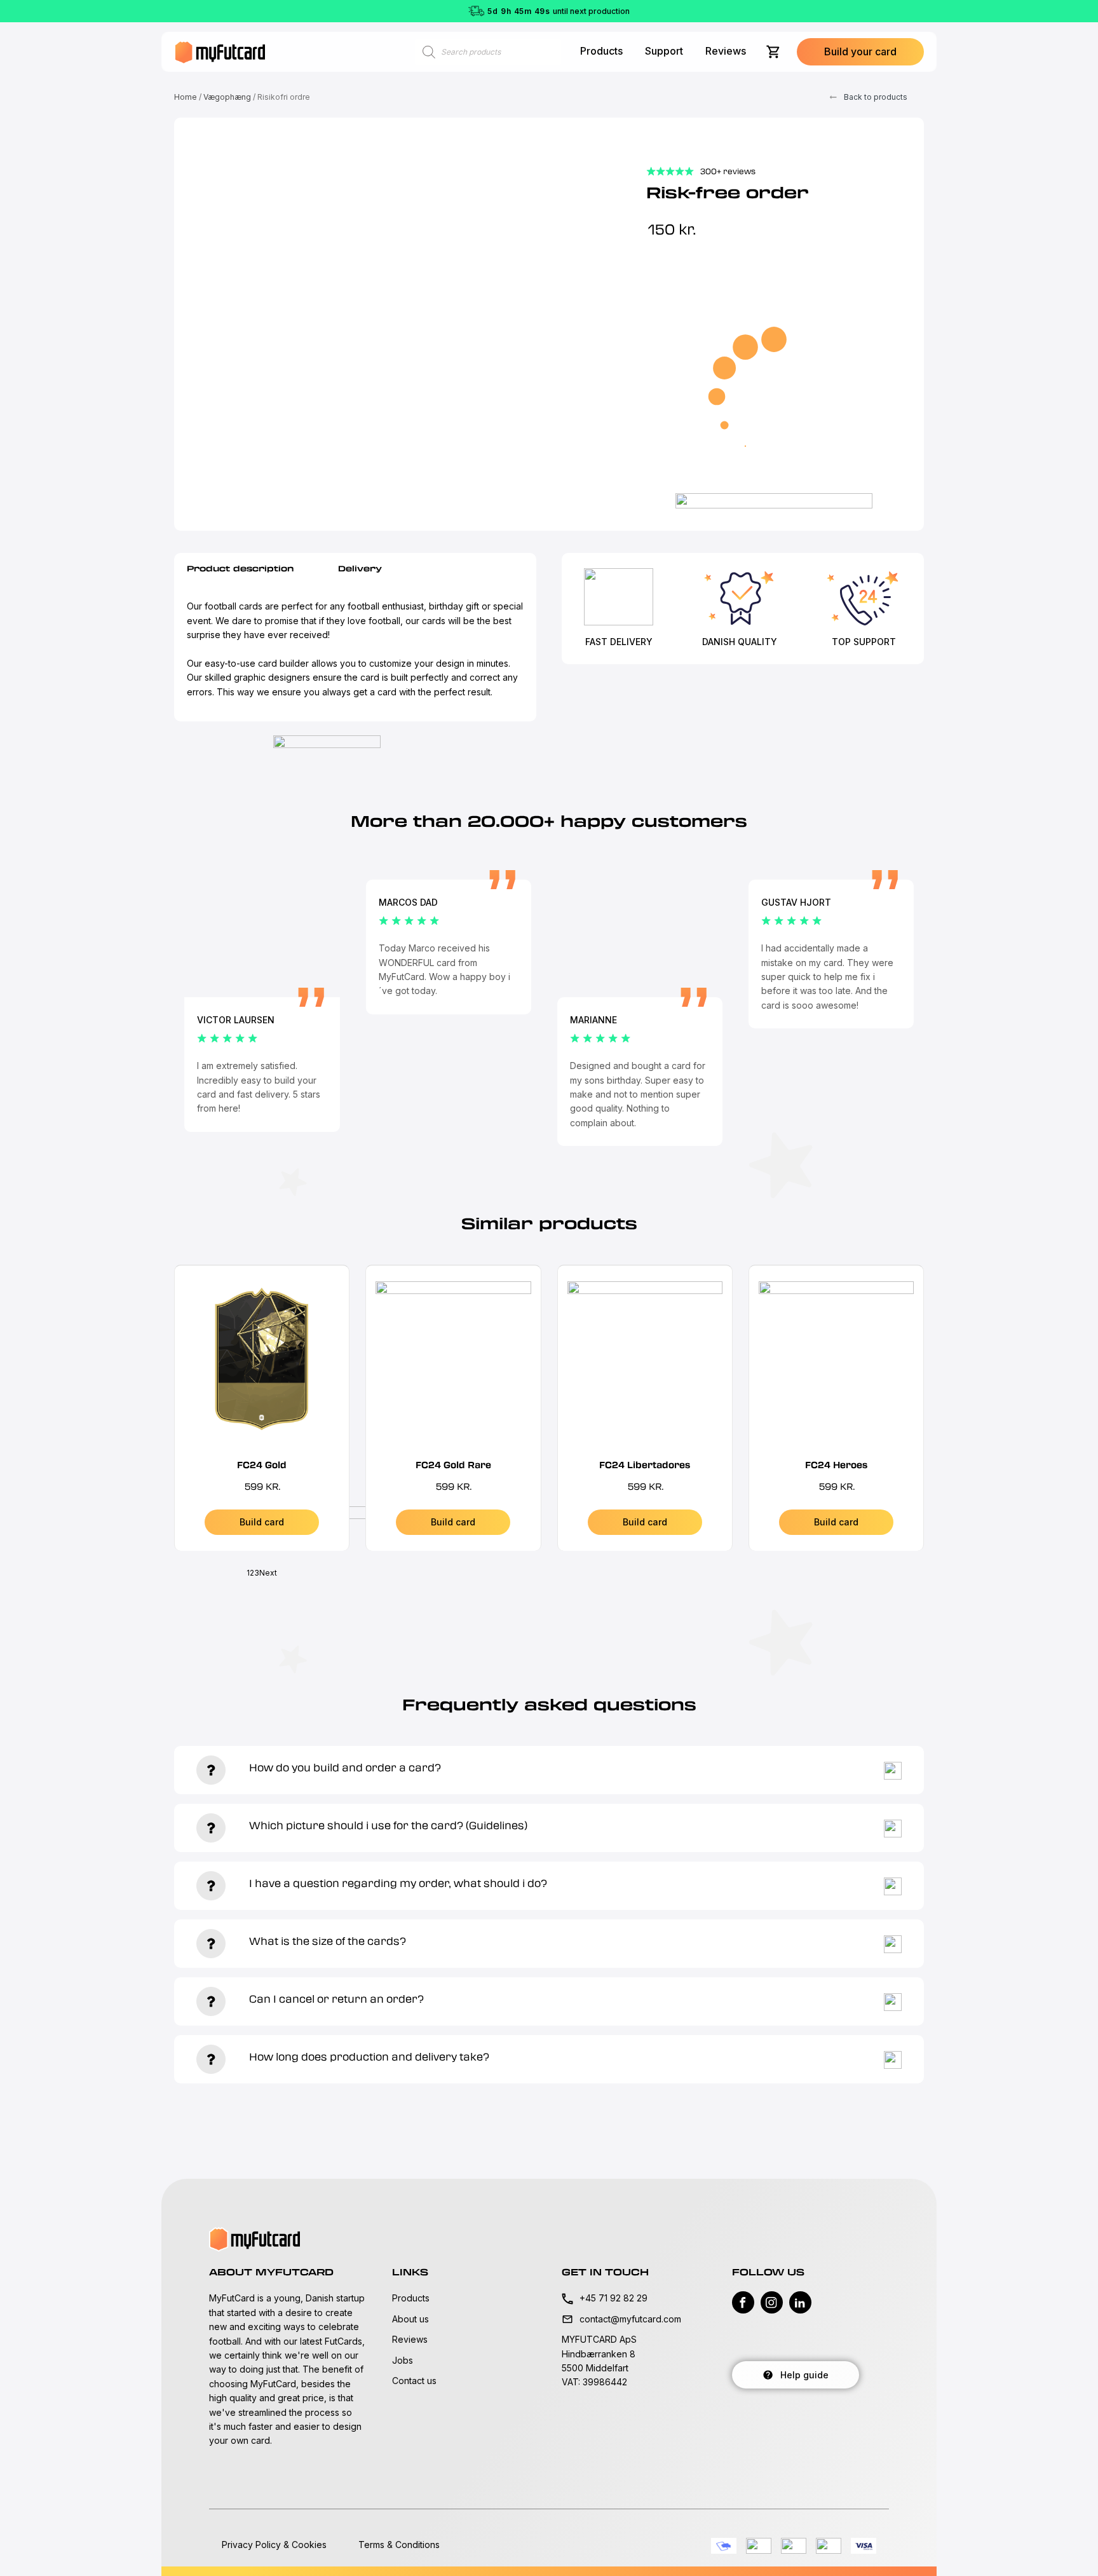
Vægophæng (227, 97)
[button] (860, 52)
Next (268, 1573)
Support (664, 51)
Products (601, 51)
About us (410, 2319)
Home (186, 97)
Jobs (403, 2360)
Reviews (726, 51)
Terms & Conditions (399, 2545)
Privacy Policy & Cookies (274, 2545)
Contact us (414, 2381)
